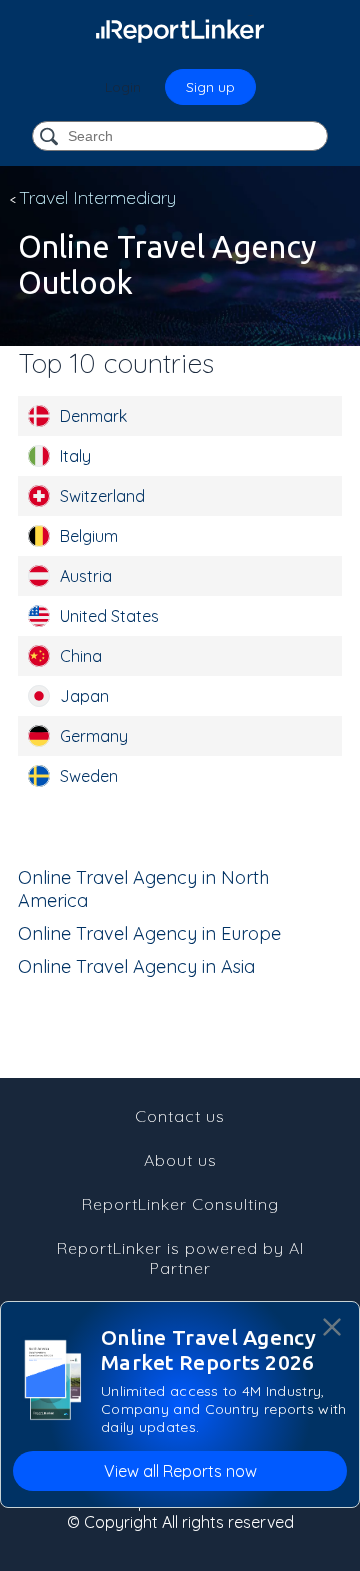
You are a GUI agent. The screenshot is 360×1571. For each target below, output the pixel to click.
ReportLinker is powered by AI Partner (180, 1258)
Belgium (89, 536)
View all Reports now (180, 1471)
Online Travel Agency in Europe (149, 933)
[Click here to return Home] (180, 30)
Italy (75, 456)
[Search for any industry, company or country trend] (51, 137)
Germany (94, 736)
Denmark (93, 416)
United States (109, 616)
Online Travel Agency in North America (143, 889)
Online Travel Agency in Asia (136, 966)
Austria (86, 576)
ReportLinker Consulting (180, 1204)
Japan (84, 696)
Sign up (210, 87)
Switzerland (102, 496)
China (81, 656)
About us (180, 1160)
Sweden (89, 776)
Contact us (180, 1116)
